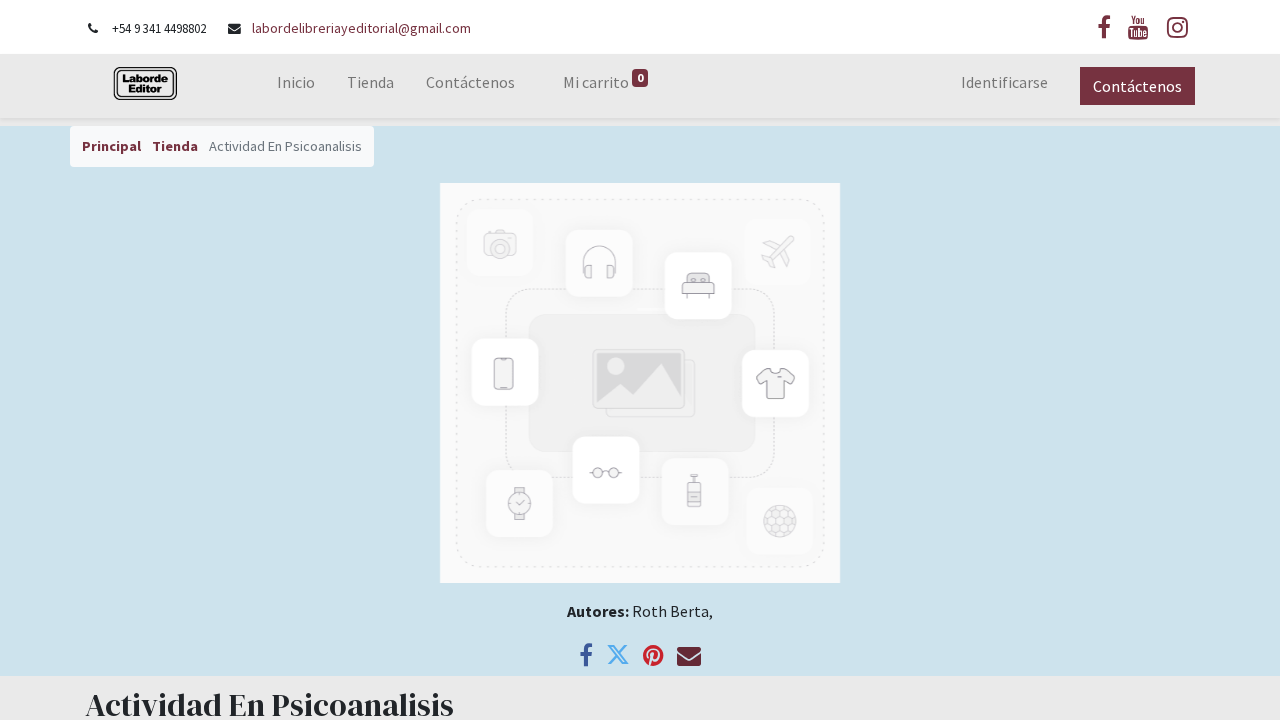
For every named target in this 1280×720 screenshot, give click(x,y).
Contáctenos (1137, 86)
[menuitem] (296, 86)
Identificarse (1004, 82)
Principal (111, 146)
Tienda (175, 146)
